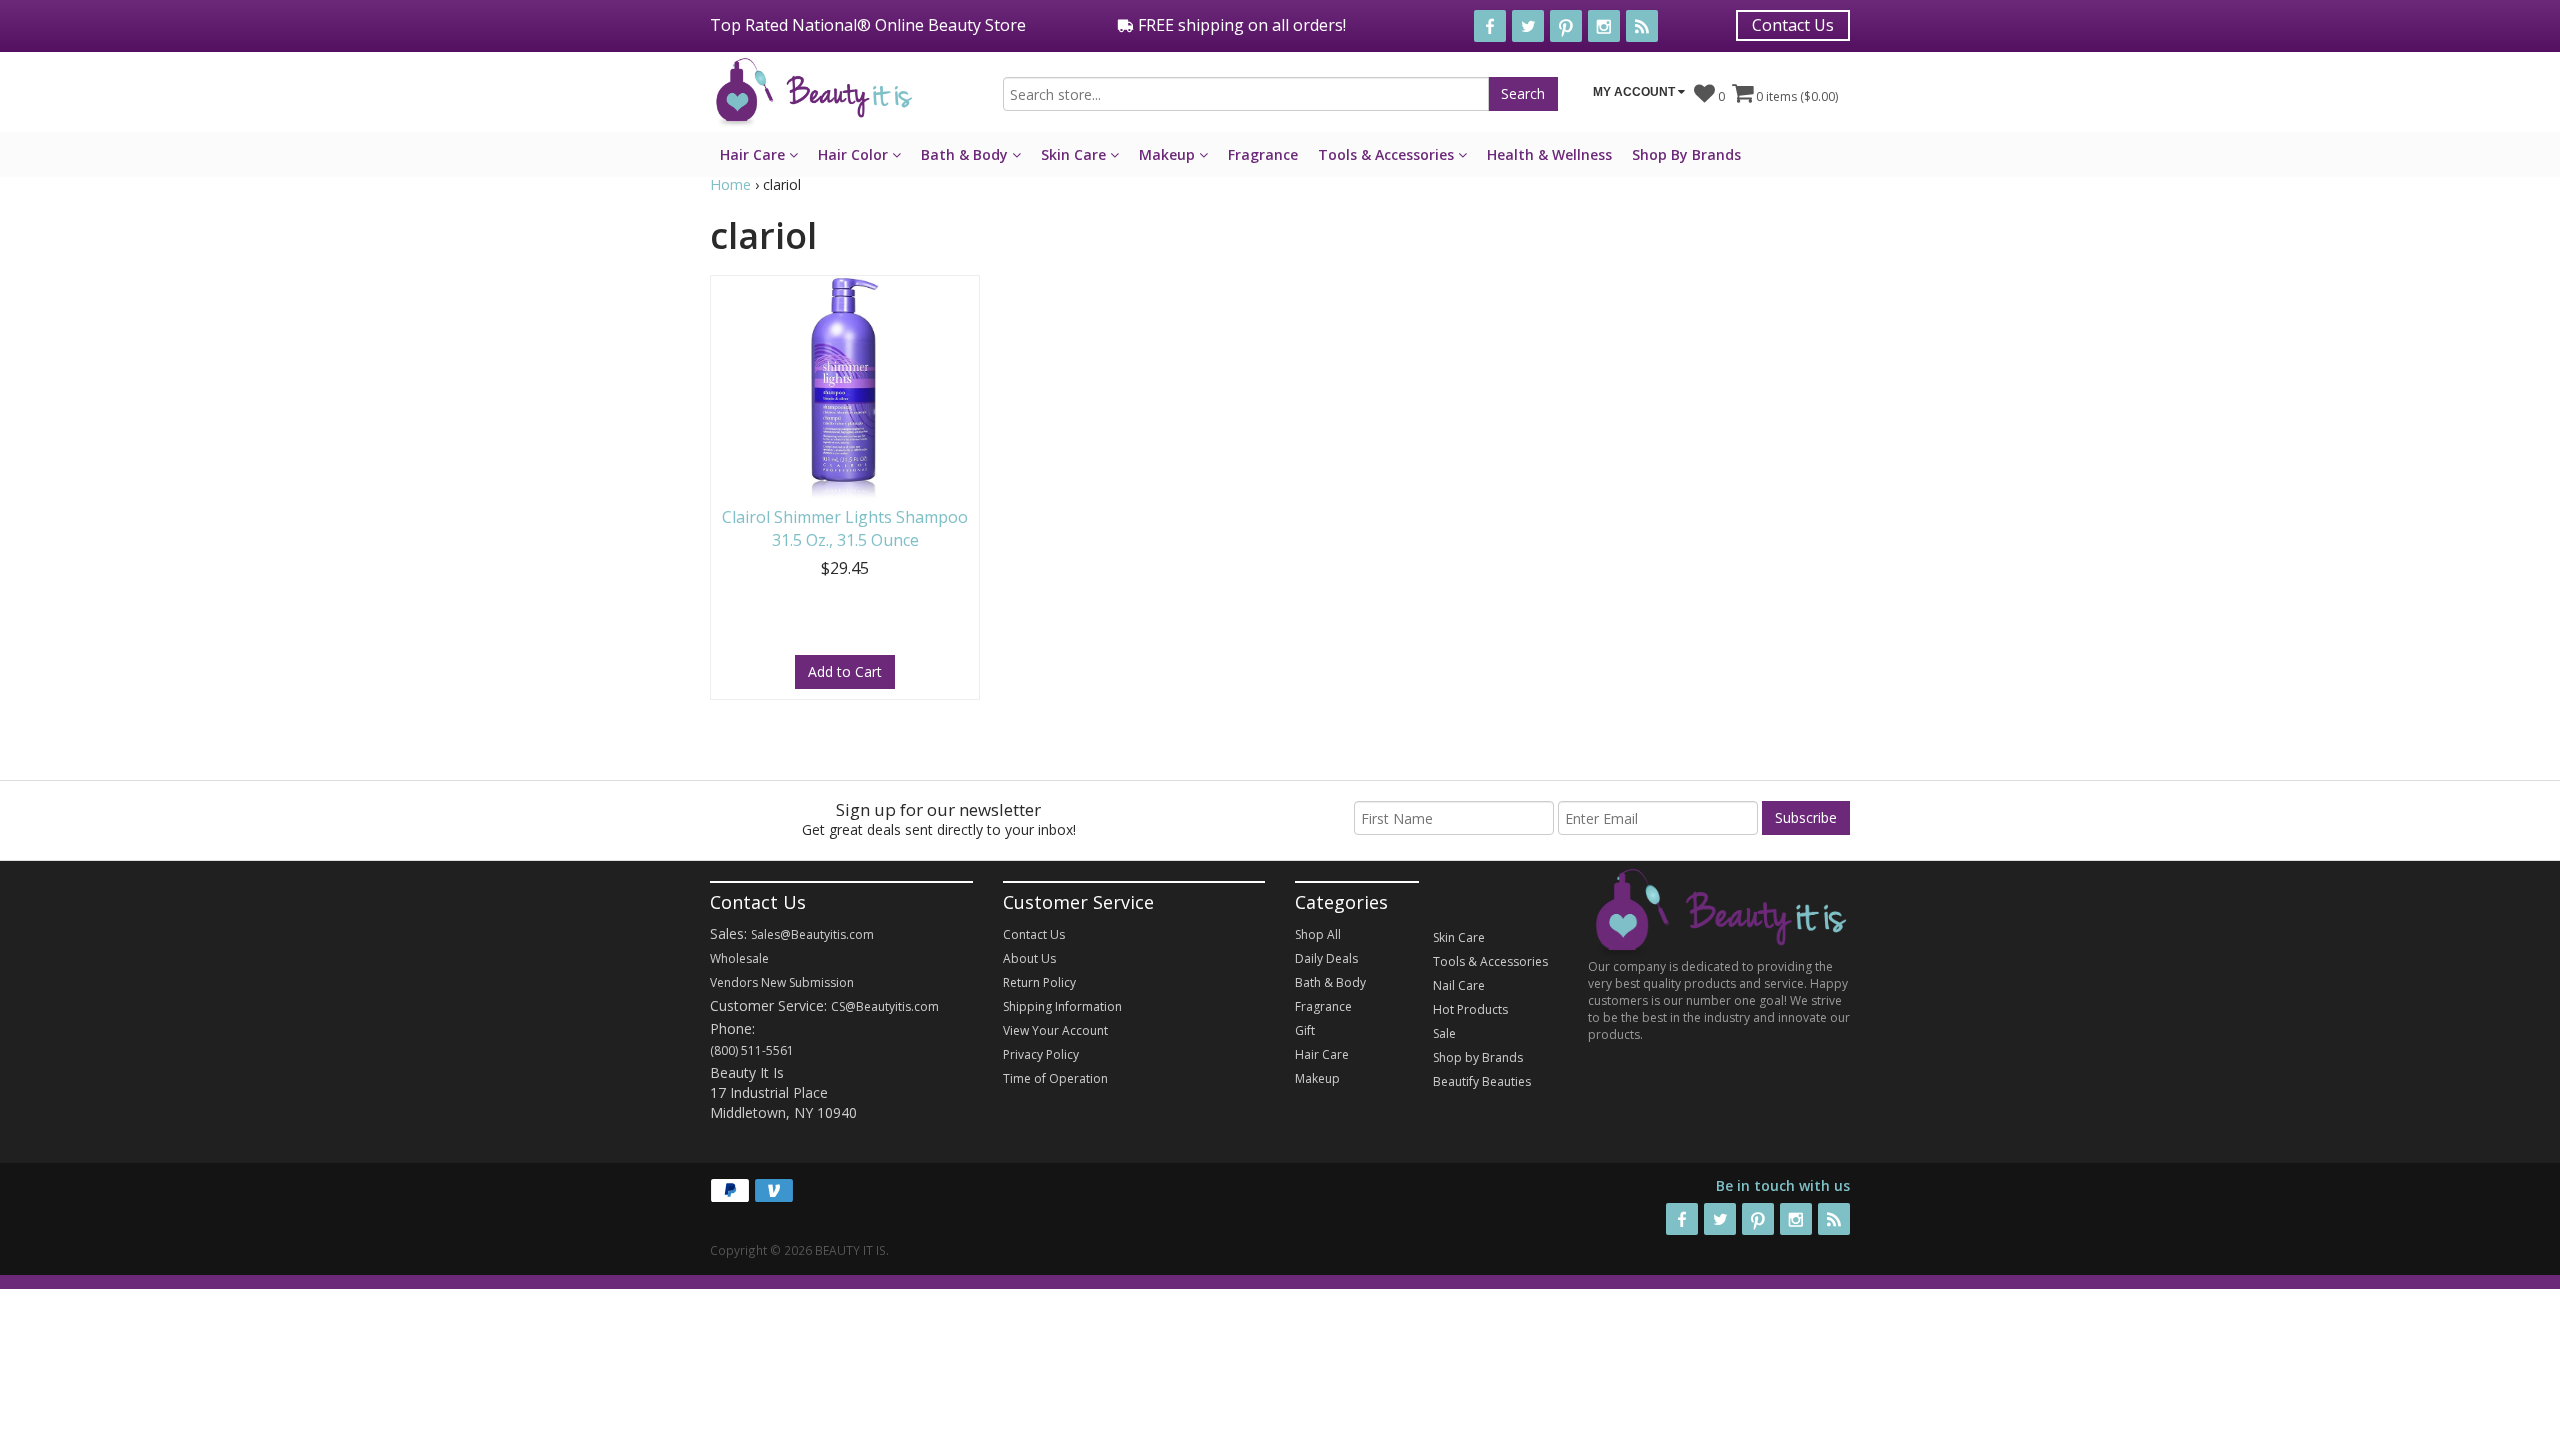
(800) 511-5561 (752, 1050)
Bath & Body (966, 154)
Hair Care (754, 154)
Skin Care (1075, 154)
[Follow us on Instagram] (1604, 26)
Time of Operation (1055, 1078)
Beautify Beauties (1482, 1081)
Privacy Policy (1041, 1054)
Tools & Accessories (1388, 154)
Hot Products (1470, 1009)
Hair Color (855, 154)
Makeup (1169, 154)
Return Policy (1039, 982)
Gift (1305, 1030)
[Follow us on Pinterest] (1566, 26)
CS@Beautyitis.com (885, 1006)
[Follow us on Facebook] (1490, 26)
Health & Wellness (1549, 154)
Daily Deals (1326, 958)
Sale (1444, 1033)
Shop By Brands (1686, 154)
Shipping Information (1062, 1006)
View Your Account (1055, 1030)
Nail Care (1459, 985)
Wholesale (739, 958)
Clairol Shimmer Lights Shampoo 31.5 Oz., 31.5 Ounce (845, 528)
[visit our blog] (1642, 26)
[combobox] (1246, 94)
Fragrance (1263, 154)
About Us (1029, 958)
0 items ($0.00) (1795, 96)
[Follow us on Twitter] (1528, 26)
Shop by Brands (1478, 1057)
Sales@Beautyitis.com (812, 934)
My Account (1635, 92)
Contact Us (1793, 25)
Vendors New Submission (782, 982)
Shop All (1318, 934)
